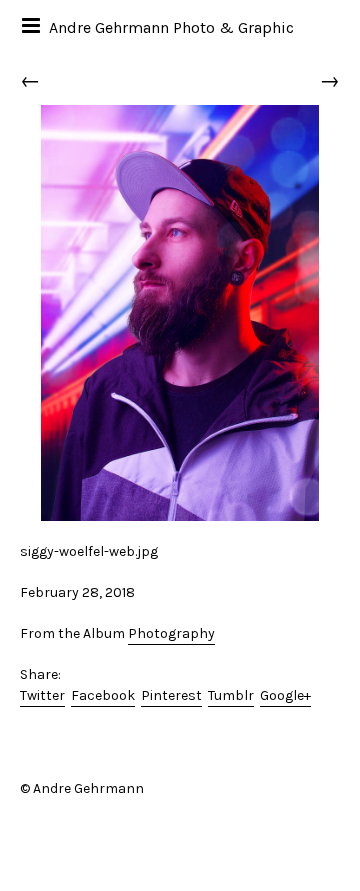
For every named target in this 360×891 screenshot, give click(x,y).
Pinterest (171, 695)
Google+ (285, 695)
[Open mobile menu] (32, 25)
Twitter (42, 695)
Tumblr (231, 695)
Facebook (103, 695)
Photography (171, 633)
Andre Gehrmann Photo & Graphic (171, 27)
